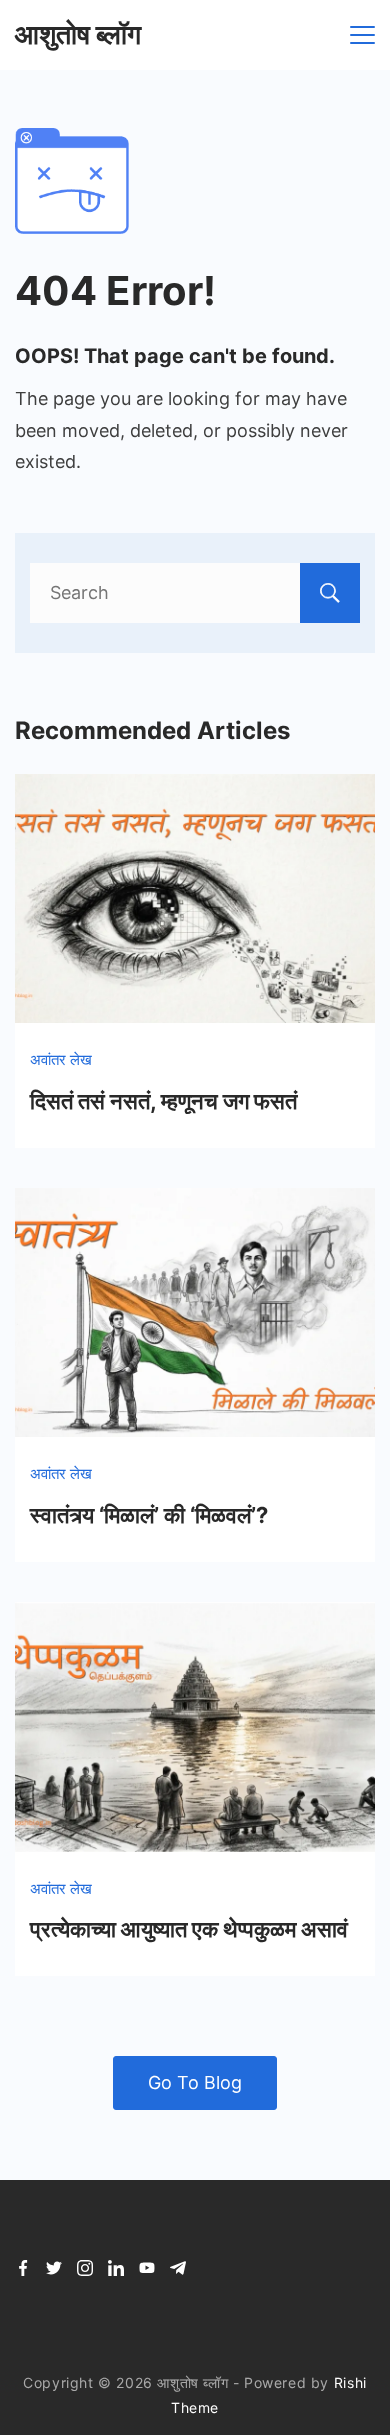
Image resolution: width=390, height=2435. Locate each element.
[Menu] (362, 35)
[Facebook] (23, 2268)
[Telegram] (178, 2268)
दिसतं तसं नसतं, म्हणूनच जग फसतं (163, 1101)
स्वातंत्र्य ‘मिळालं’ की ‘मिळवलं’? (149, 1515)
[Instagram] (85, 2268)
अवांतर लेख (61, 1059)
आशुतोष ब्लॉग (78, 34)
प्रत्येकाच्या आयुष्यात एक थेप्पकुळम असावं (189, 1929)
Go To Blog (195, 2082)
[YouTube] (147, 2268)
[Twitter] (54, 2268)
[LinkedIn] (116, 2268)
